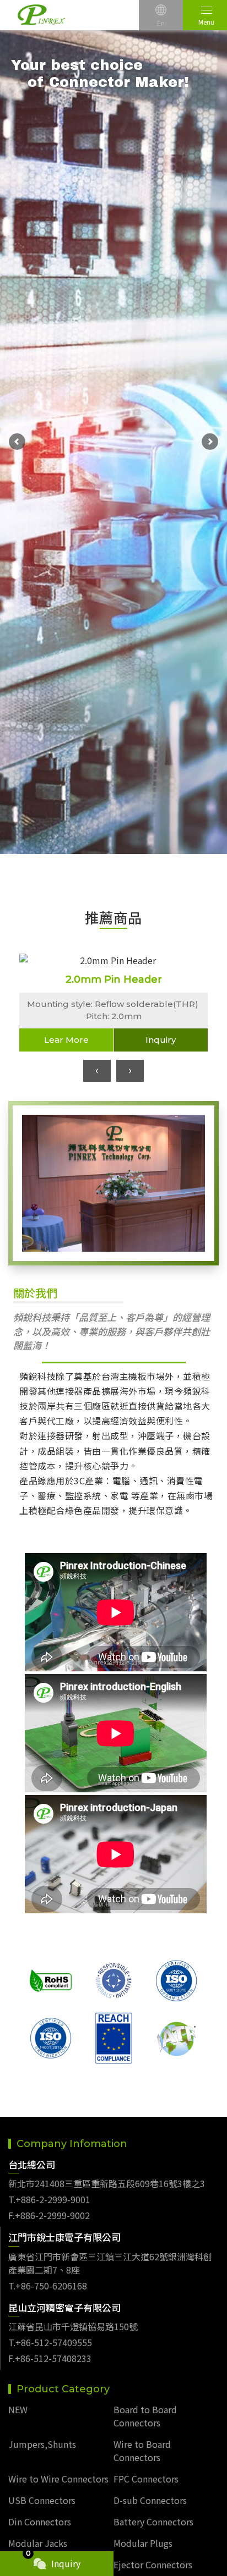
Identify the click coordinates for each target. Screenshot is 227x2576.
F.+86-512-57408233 (50, 2358)
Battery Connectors (153, 2522)
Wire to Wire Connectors (58, 2479)
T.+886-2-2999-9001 (49, 2199)
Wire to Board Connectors (142, 2451)
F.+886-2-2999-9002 (49, 2215)
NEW (18, 2409)
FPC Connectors (146, 2479)
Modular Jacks (38, 2543)
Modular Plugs (143, 2543)
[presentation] (97, 1071)
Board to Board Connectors (145, 2416)
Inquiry (161, 1040)
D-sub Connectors (150, 2500)
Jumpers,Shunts (42, 2444)
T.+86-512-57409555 (50, 2342)
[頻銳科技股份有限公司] (41, 15)
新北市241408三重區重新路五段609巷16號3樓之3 (107, 2183)
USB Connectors (42, 2500)
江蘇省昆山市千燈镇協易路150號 (73, 2326)
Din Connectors (40, 2522)
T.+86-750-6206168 (48, 2286)
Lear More (66, 1040)
